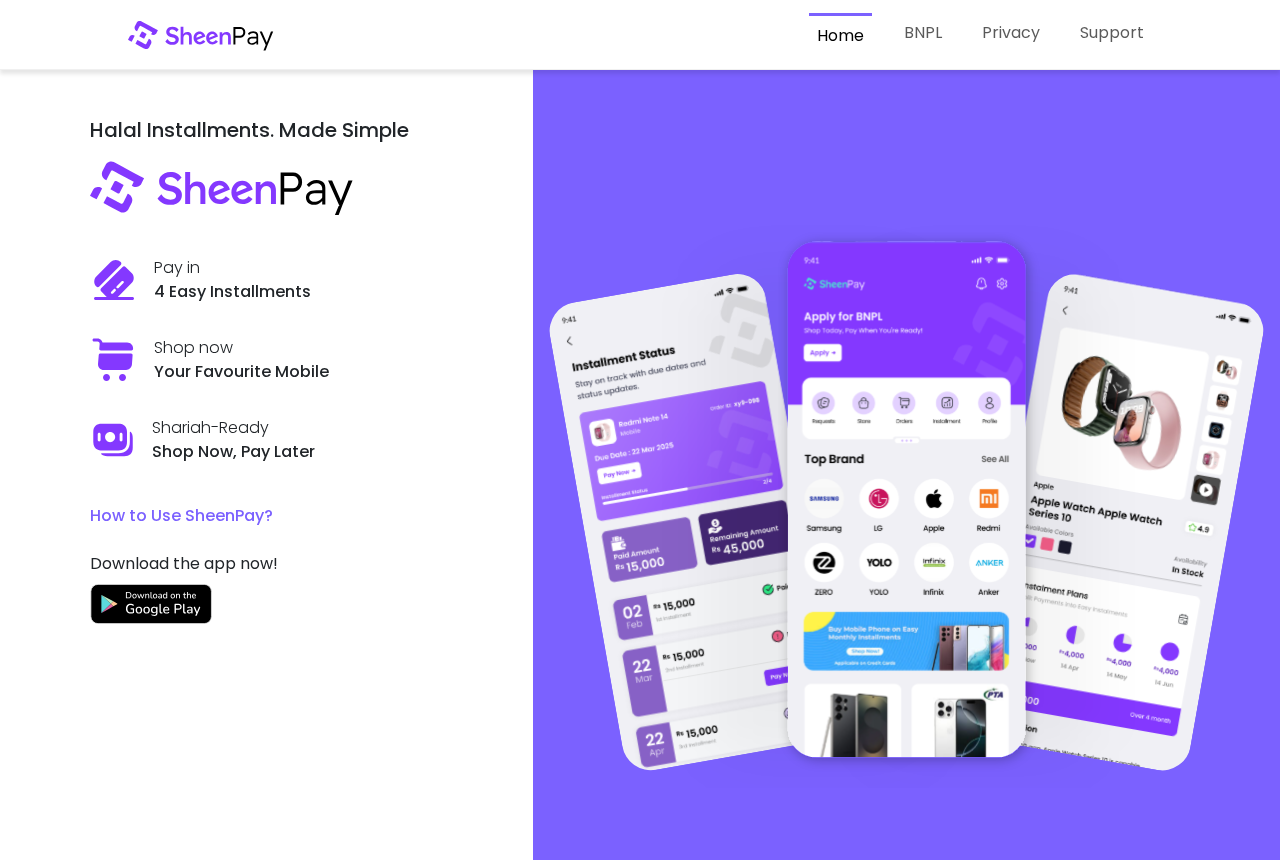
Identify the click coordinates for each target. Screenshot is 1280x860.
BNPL (923, 32)
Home (840, 35)
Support (1112, 32)
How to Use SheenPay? (181, 515)
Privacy (1011, 32)
